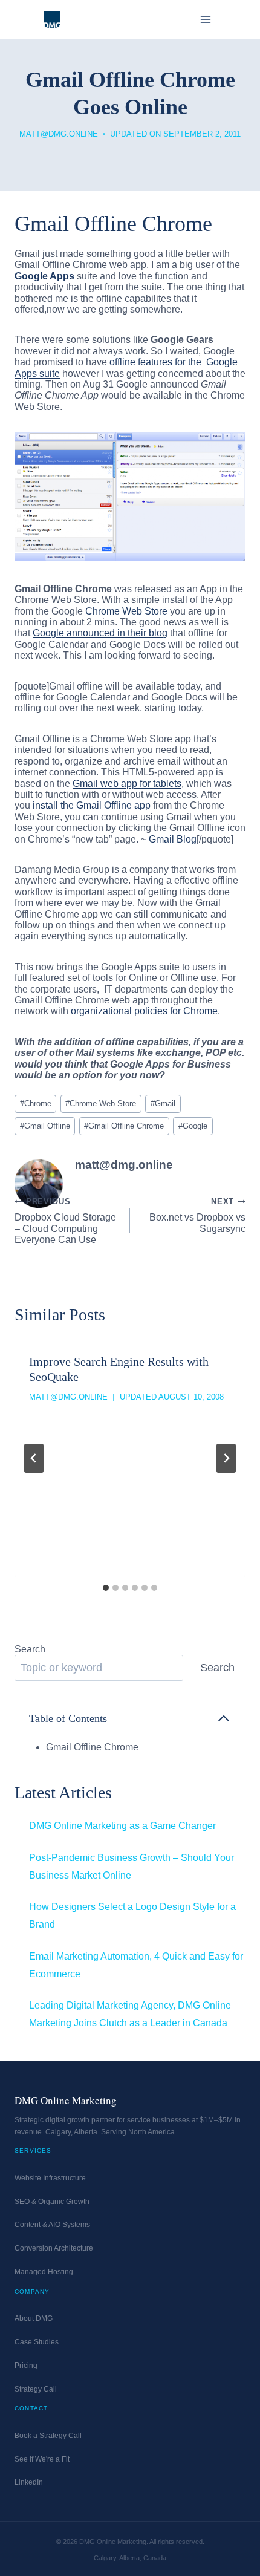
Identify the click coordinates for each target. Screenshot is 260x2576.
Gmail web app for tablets (127, 784)
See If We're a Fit (42, 2459)
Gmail (163, 1104)
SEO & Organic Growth (52, 2202)
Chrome (36, 1104)
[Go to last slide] (34, 1458)
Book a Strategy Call (48, 2436)
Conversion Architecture (54, 2248)
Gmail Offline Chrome (124, 1126)
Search (30, 1649)
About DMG (34, 2318)
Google (193, 1126)
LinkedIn (29, 2482)
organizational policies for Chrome (144, 1011)
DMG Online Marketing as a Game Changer (122, 1826)
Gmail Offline (45, 1126)
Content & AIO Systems (52, 2225)
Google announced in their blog (100, 633)
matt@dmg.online (59, 134)
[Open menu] (205, 19)
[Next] (226, 1458)
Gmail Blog (173, 839)
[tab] (106, 1588)
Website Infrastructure (50, 2178)
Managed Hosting (44, 2272)
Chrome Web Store (126, 611)
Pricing (26, 2366)
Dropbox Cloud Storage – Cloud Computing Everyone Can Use (65, 1221)
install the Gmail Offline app (92, 805)
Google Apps (44, 276)
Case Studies (37, 2342)
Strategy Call (36, 2389)
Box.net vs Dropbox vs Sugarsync (197, 1215)
